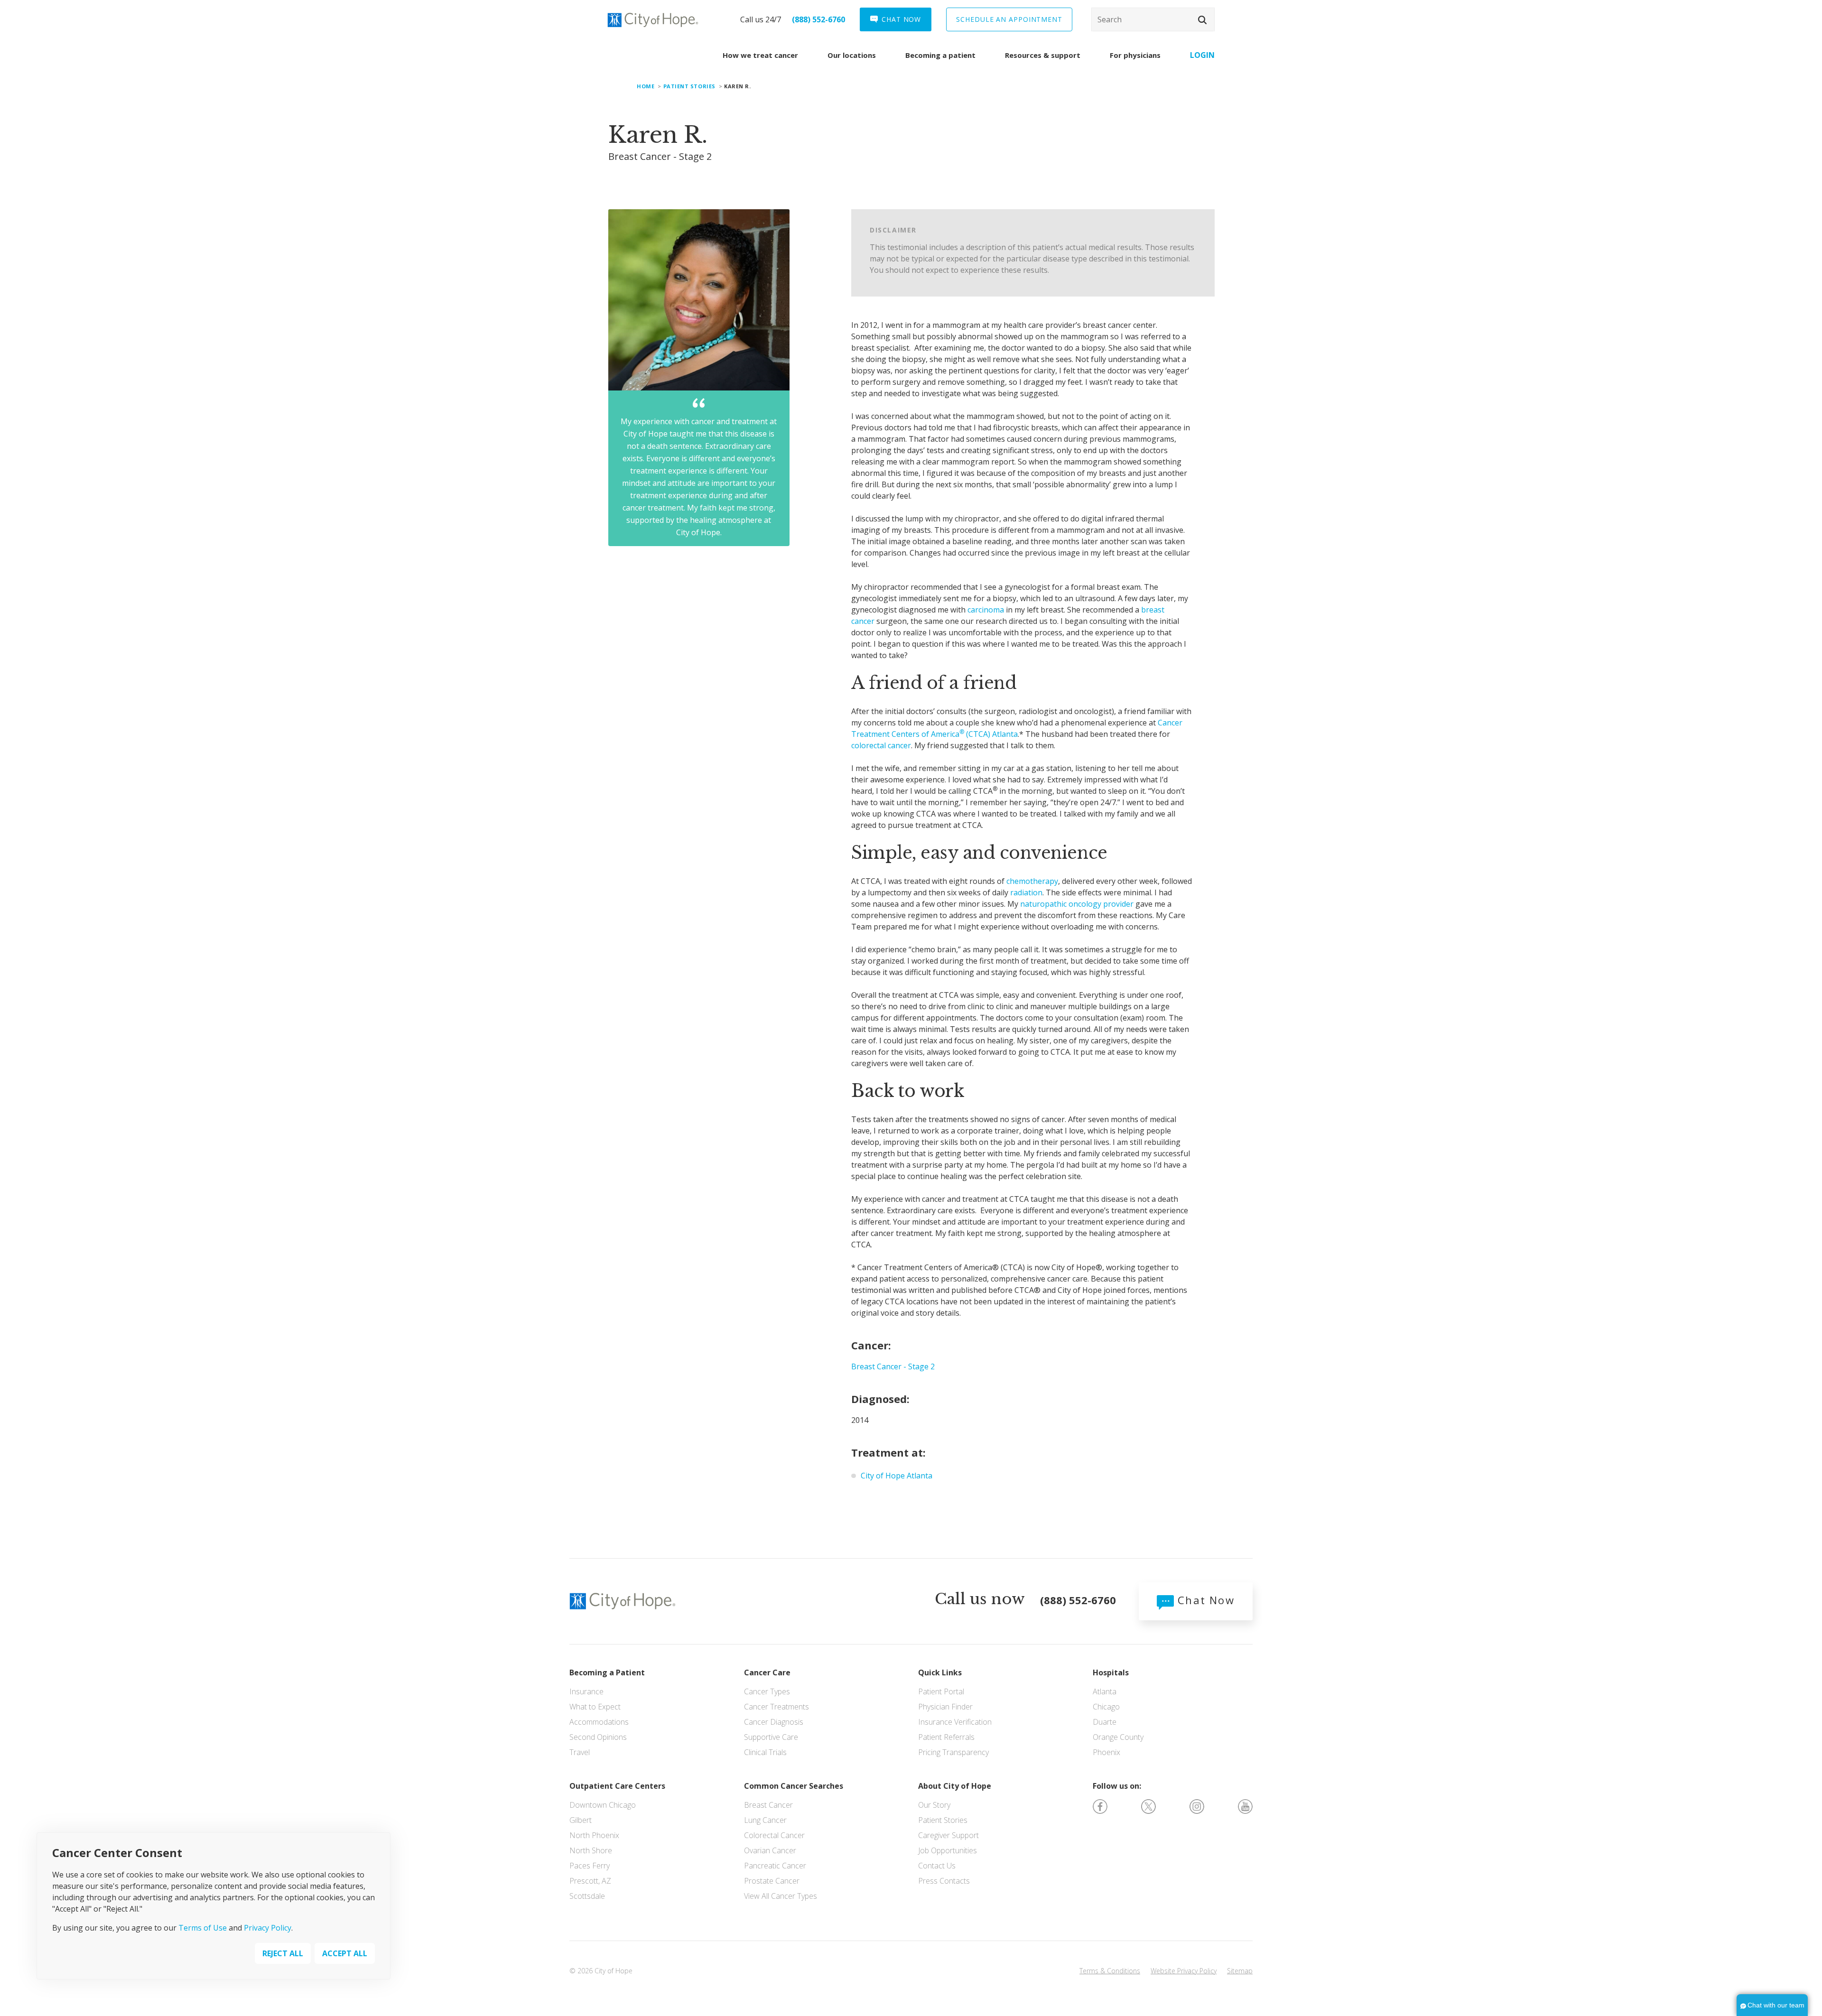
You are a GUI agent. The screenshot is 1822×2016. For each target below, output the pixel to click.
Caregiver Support (948, 1835)
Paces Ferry (590, 1866)
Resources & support (1043, 55)
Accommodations (599, 1722)
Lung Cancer (765, 1820)
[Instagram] (1197, 1806)
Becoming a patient (940, 55)
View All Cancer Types (781, 1896)
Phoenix (1106, 1752)
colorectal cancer (881, 745)
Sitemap (1240, 1971)
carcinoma (986, 610)
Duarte (1105, 1722)
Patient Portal (941, 1691)
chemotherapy (1032, 881)
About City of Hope (955, 1786)
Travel (580, 1752)
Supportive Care (771, 1737)
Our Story (934, 1805)
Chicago (1106, 1707)
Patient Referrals (946, 1737)
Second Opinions (598, 1737)
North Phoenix (594, 1835)
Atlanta (1105, 1691)
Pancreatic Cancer (775, 1866)
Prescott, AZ (590, 1881)
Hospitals (1111, 1672)
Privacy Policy (268, 1928)
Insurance (586, 1691)
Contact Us (937, 1866)
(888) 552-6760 (818, 19)
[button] (1202, 20)
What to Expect (595, 1707)
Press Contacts (944, 1881)
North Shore (591, 1850)
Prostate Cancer (772, 1881)
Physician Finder (945, 1707)
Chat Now (1204, 1600)
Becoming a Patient (607, 1672)
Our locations (852, 55)
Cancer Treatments (776, 1707)
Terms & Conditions (1110, 1971)
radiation (1026, 892)
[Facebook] (1100, 1806)
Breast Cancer (768, 1805)
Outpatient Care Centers (617, 1786)
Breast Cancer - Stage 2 (893, 1366)
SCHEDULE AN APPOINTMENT (1009, 19)
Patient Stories (943, 1820)
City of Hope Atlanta (897, 1476)
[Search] (1153, 19)
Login (1202, 55)
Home (646, 86)
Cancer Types (767, 1691)
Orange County (1118, 1737)
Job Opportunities (948, 1850)
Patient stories (689, 86)
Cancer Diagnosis (774, 1722)
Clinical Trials (765, 1752)
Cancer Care (767, 1672)
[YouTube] (1245, 1806)
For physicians (1135, 55)
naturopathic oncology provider (1077, 904)
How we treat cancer (760, 55)
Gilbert (581, 1820)
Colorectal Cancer (774, 1835)
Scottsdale (587, 1896)
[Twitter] (1148, 1806)
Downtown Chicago (603, 1805)
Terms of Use (203, 1928)
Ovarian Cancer (770, 1850)
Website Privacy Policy (1184, 1971)
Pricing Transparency (953, 1752)
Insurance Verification (955, 1722)
